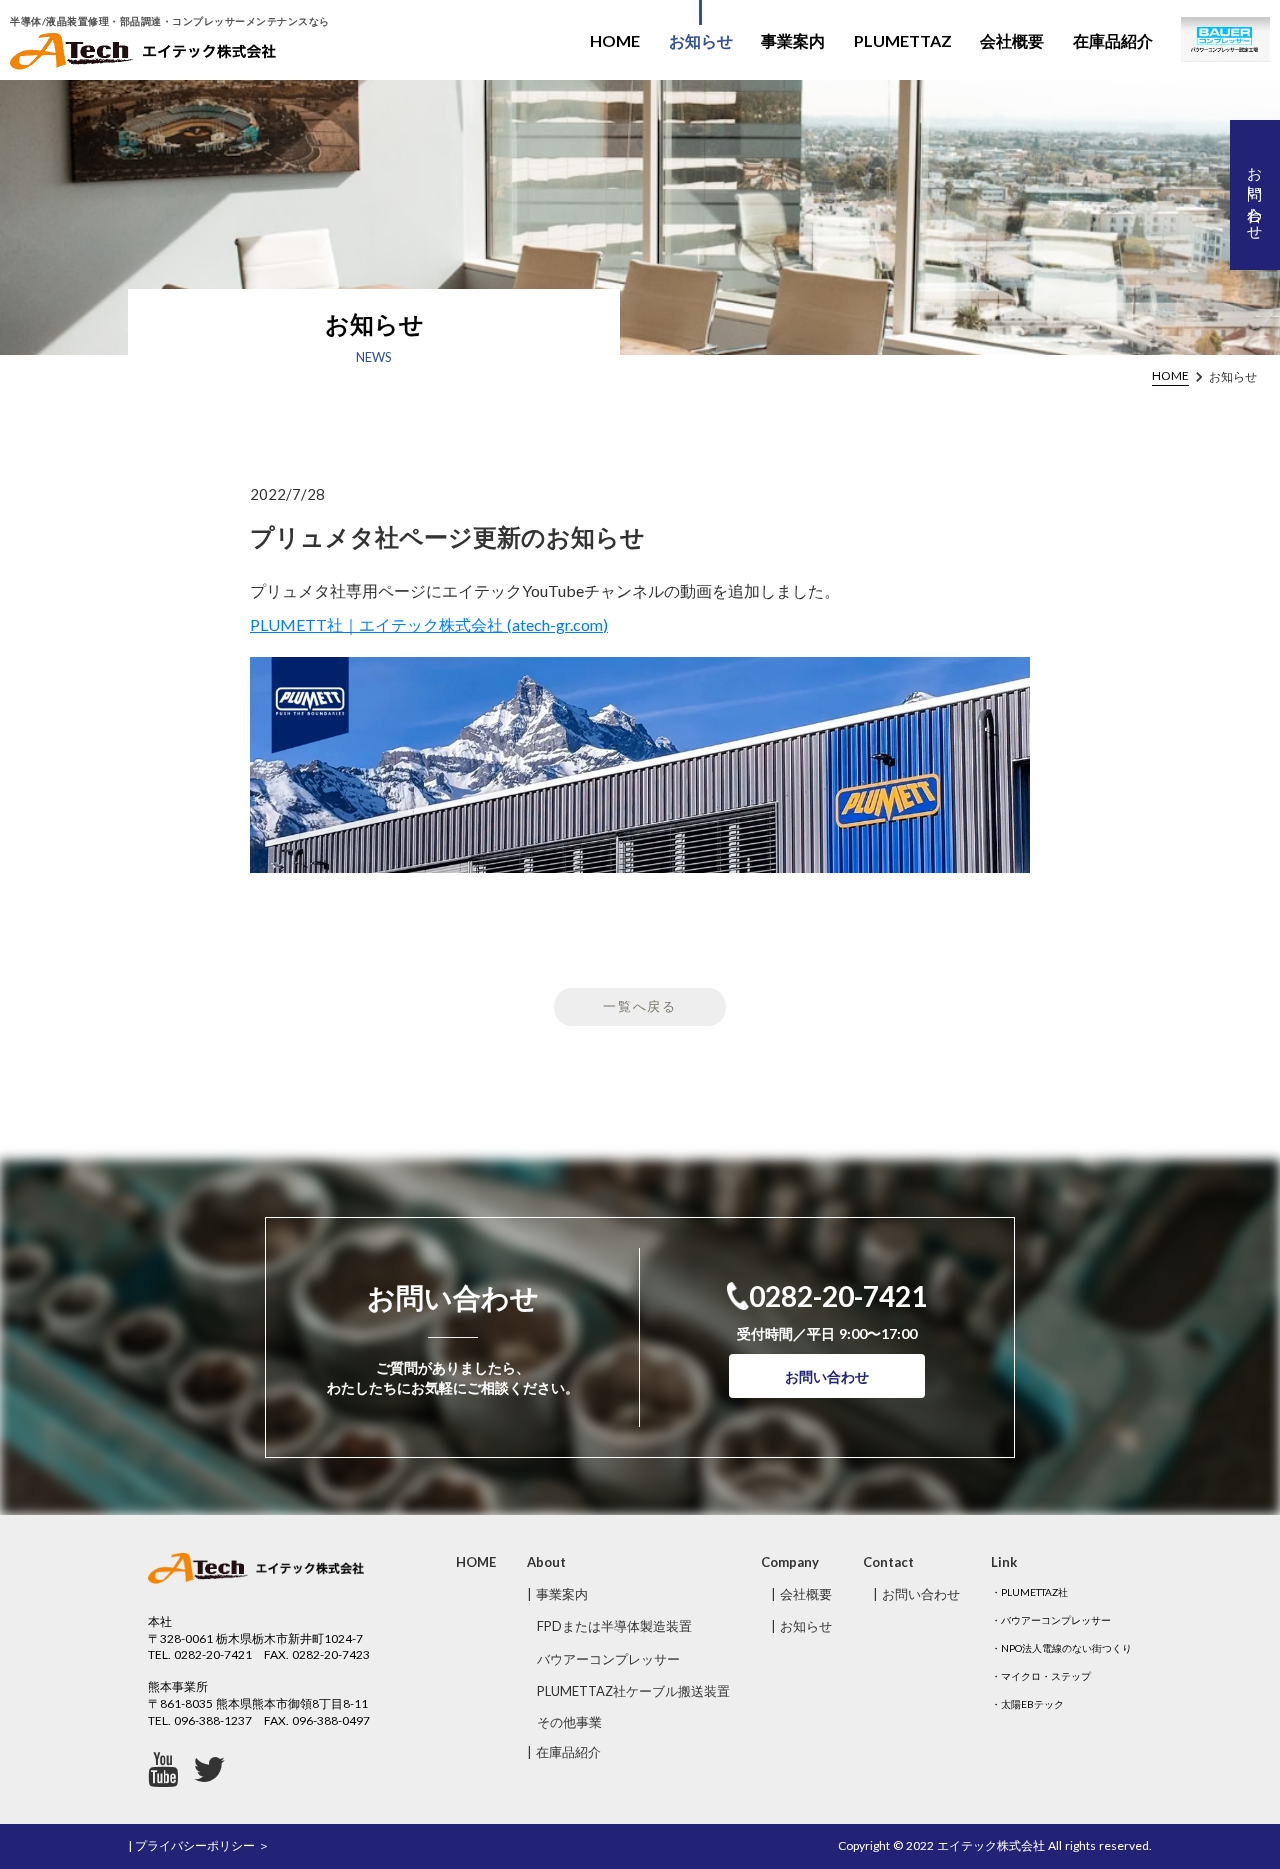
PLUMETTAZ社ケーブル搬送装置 (633, 1691)
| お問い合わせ (916, 1594)
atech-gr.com (557, 624)
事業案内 (793, 40)
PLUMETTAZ (903, 40)
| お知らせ (801, 1626)
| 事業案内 (557, 1594)
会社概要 (1012, 40)
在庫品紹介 (1113, 40)
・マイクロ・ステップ (1041, 1676)
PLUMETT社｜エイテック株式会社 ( (381, 624)
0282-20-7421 (838, 1296)
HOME (615, 40)
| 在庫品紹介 (564, 1752)
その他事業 (569, 1722)
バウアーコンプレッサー (608, 1659)
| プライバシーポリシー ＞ (199, 1845)
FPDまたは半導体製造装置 (614, 1626)
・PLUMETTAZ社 (1029, 1592)
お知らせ (701, 40)
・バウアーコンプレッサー (1051, 1620)
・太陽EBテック (1027, 1704)
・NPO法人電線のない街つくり (1061, 1648)
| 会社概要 (801, 1594)
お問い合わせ (827, 1376)
